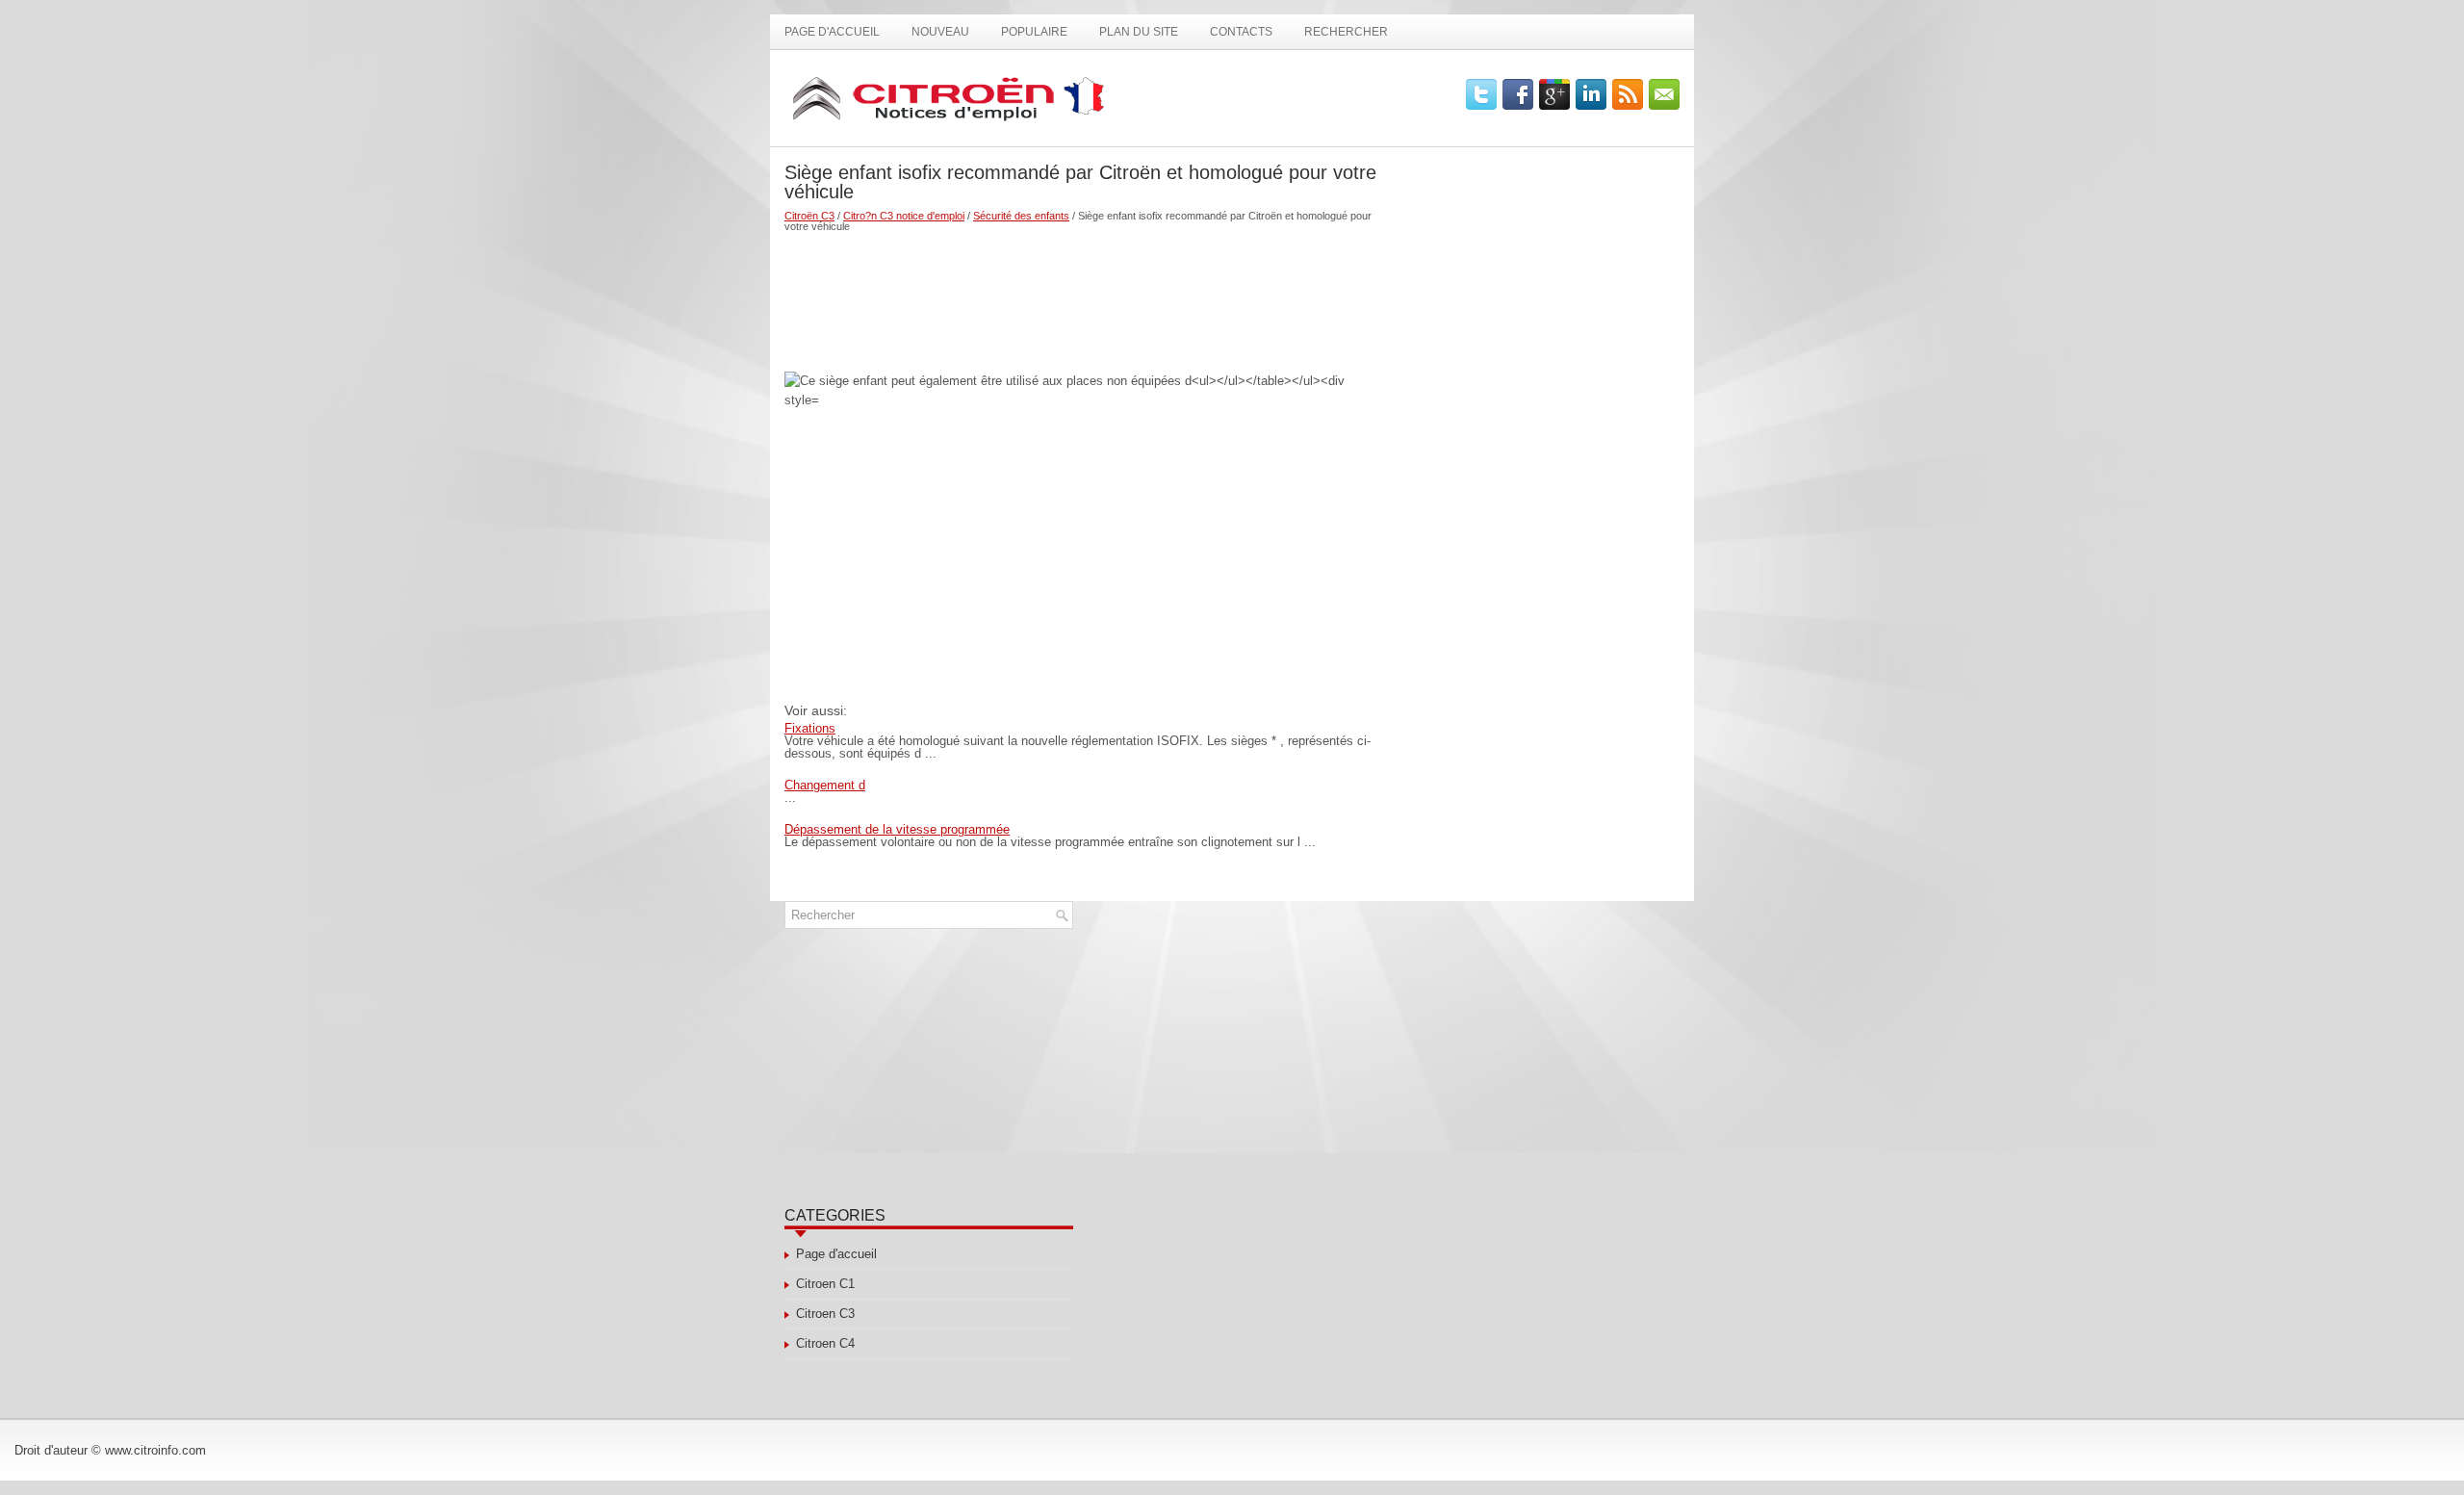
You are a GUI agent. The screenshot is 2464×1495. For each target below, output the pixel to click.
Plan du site (1139, 32)
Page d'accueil (832, 32)
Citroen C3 (825, 1314)
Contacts (1241, 32)
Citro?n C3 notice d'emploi (904, 216)
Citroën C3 (809, 216)
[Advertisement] (1080, 295)
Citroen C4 (825, 1343)
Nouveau (940, 32)
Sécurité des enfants (1021, 216)
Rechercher (1346, 32)
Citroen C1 (825, 1284)
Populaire (1034, 32)
